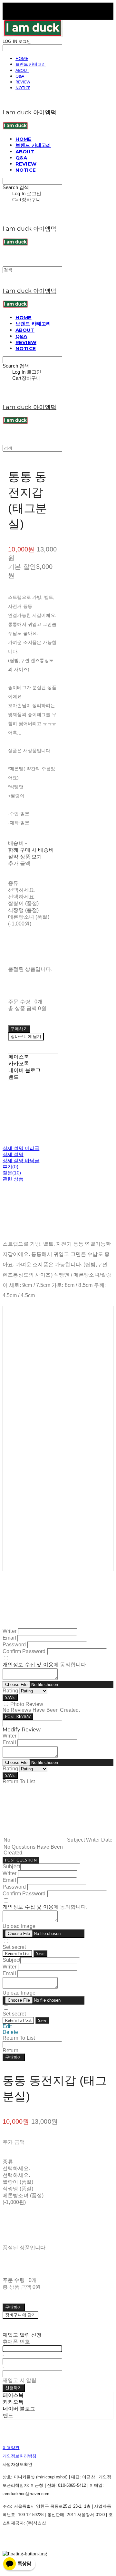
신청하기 (14, 2388)
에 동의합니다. (45, 1665)
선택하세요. (22, 890)
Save (40, 1954)
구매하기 (14, 2057)
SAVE (10, 1697)
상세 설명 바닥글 (21, 1160)
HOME (22, 58)
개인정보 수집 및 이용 (28, 1665)
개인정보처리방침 (19, 2456)
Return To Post (18, 2020)
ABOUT (22, 70)
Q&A (20, 76)
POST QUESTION (21, 1860)
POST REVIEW (18, 1716)
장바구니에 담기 (20, 2315)
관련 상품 (13, 1179)
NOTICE (23, 88)
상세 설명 (13, 1154)
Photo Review (27, 1704)
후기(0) (10, 1167)
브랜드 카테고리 (31, 64)
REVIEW (23, 82)
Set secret (14, 1947)
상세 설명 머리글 (21, 1148)
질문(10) (12, 1173)
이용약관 (11, 2448)
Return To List (17, 1954)
